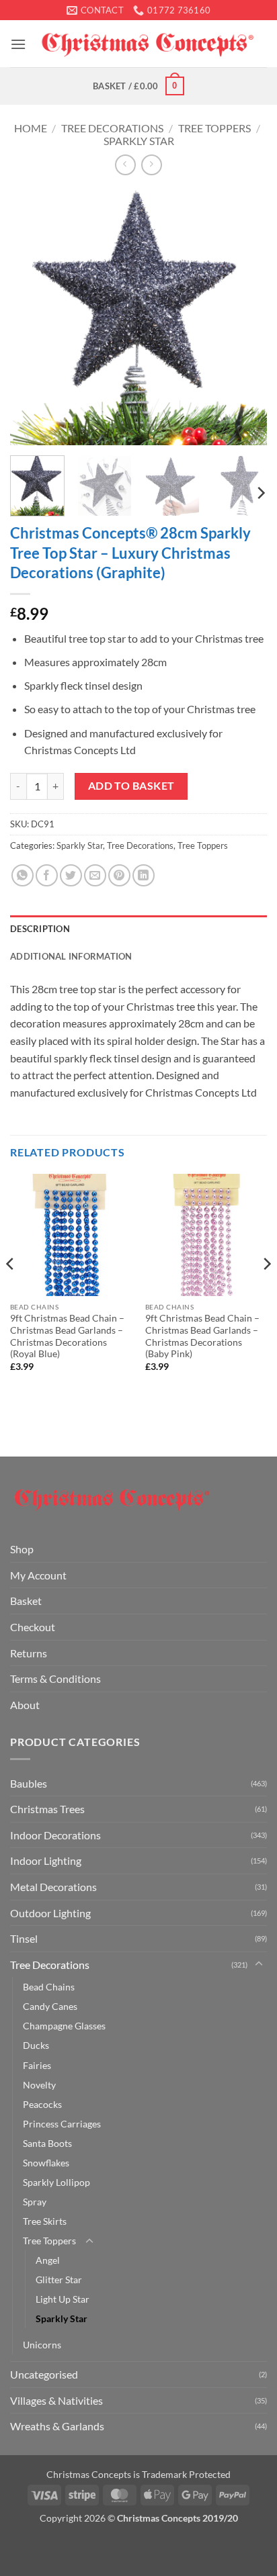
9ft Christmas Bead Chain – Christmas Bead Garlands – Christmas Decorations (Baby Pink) (202, 1336)
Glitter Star (59, 2280)
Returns (29, 1653)
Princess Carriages (62, 2124)
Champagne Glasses (64, 2026)
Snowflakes (46, 2163)
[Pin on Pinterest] (119, 875)
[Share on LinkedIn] (144, 875)
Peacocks (42, 2104)
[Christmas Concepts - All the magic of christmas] (147, 44)
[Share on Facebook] (47, 875)
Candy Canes (50, 2006)
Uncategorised (44, 2374)
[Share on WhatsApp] (23, 875)
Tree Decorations (112, 128)
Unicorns (42, 2345)
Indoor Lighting (46, 1860)
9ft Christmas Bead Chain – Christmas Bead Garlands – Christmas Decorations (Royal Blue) (67, 1336)
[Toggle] (259, 1964)
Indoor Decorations (55, 1835)
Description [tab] (40, 929)
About (25, 1705)
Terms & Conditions (55, 1678)
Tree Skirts (45, 2221)
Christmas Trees (47, 1809)
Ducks (36, 2045)
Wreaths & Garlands (57, 2426)
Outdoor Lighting (50, 1913)
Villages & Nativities (56, 2400)
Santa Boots (47, 2143)
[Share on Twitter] (71, 875)
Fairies (37, 2065)
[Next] (245, 317)
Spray (35, 2202)
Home (31, 128)
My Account (38, 1575)
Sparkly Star (139, 141)
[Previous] (32, 317)
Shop (22, 1549)
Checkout (33, 1627)
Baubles (29, 1783)
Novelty (39, 2085)
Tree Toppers (214, 128)
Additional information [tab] (71, 956)
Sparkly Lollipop (56, 2182)
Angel (48, 2260)
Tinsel (24, 1938)
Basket (26, 1601)
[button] (18, 44)
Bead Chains (49, 1987)
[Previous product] (152, 165)
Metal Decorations (53, 1887)
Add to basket (131, 786)
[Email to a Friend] (95, 875)
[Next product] (125, 165)
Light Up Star (63, 2299)
